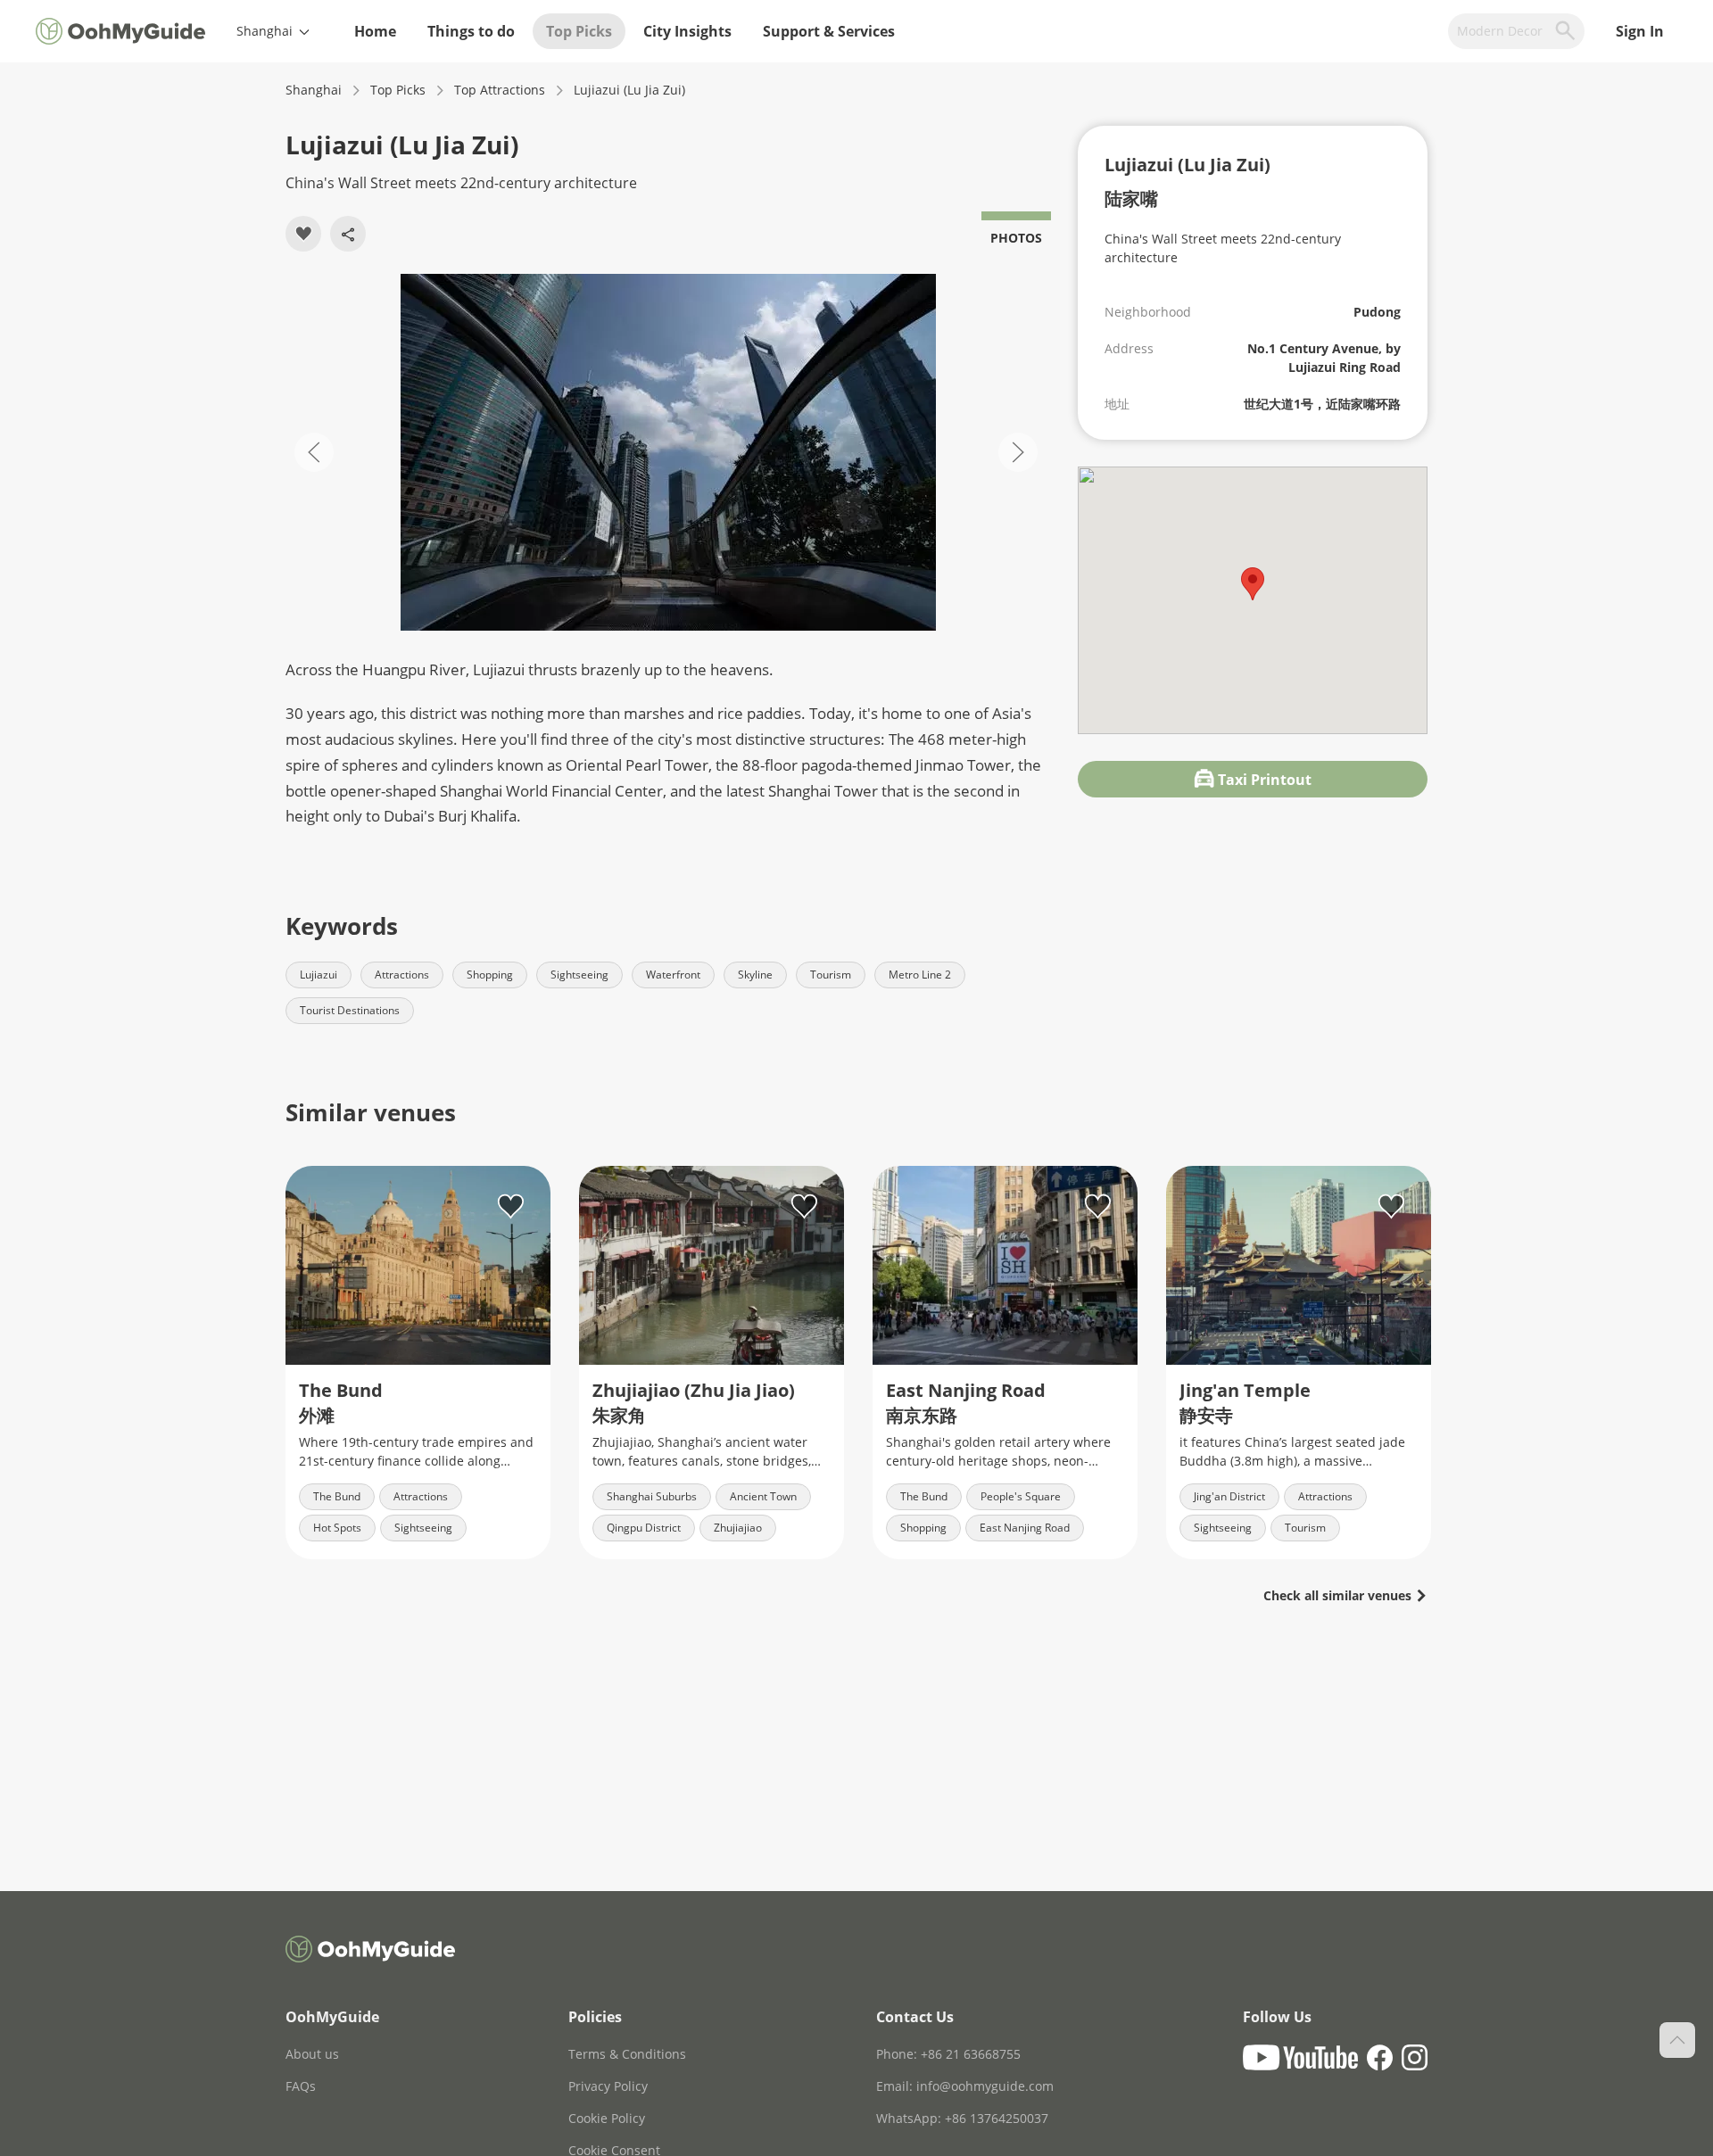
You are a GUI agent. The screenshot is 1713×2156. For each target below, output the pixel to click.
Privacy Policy (608, 2086)
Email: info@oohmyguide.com (965, 2086)
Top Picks (579, 31)
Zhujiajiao (738, 1528)
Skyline (755, 975)
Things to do (471, 31)
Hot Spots (337, 1528)
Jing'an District (1229, 1496)
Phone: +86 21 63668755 (948, 2054)
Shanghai (314, 90)
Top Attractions (500, 90)
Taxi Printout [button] (1263, 780)
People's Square (1021, 1496)
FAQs (301, 2086)
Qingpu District (644, 1528)
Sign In (1640, 31)
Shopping (490, 975)
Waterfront (673, 975)
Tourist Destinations (350, 1010)
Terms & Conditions (627, 2054)
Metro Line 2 (920, 975)
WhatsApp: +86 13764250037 (962, 2118)
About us (312, 2054)
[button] (668, 452)
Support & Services (829, 31)
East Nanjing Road (1025, 1528)
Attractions (402, 975)
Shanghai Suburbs (652, 1496)
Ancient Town (763, 1496)
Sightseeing (579, 975)
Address (1129, 348)
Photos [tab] (1016, 238)
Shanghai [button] (266, 31)
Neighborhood (1148, 312)
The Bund (337, 1496)
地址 (1117, 404)
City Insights (687, 31)
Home (375, 31)
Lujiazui (319, 975)
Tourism (831, 975)
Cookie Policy (607, 2118)
